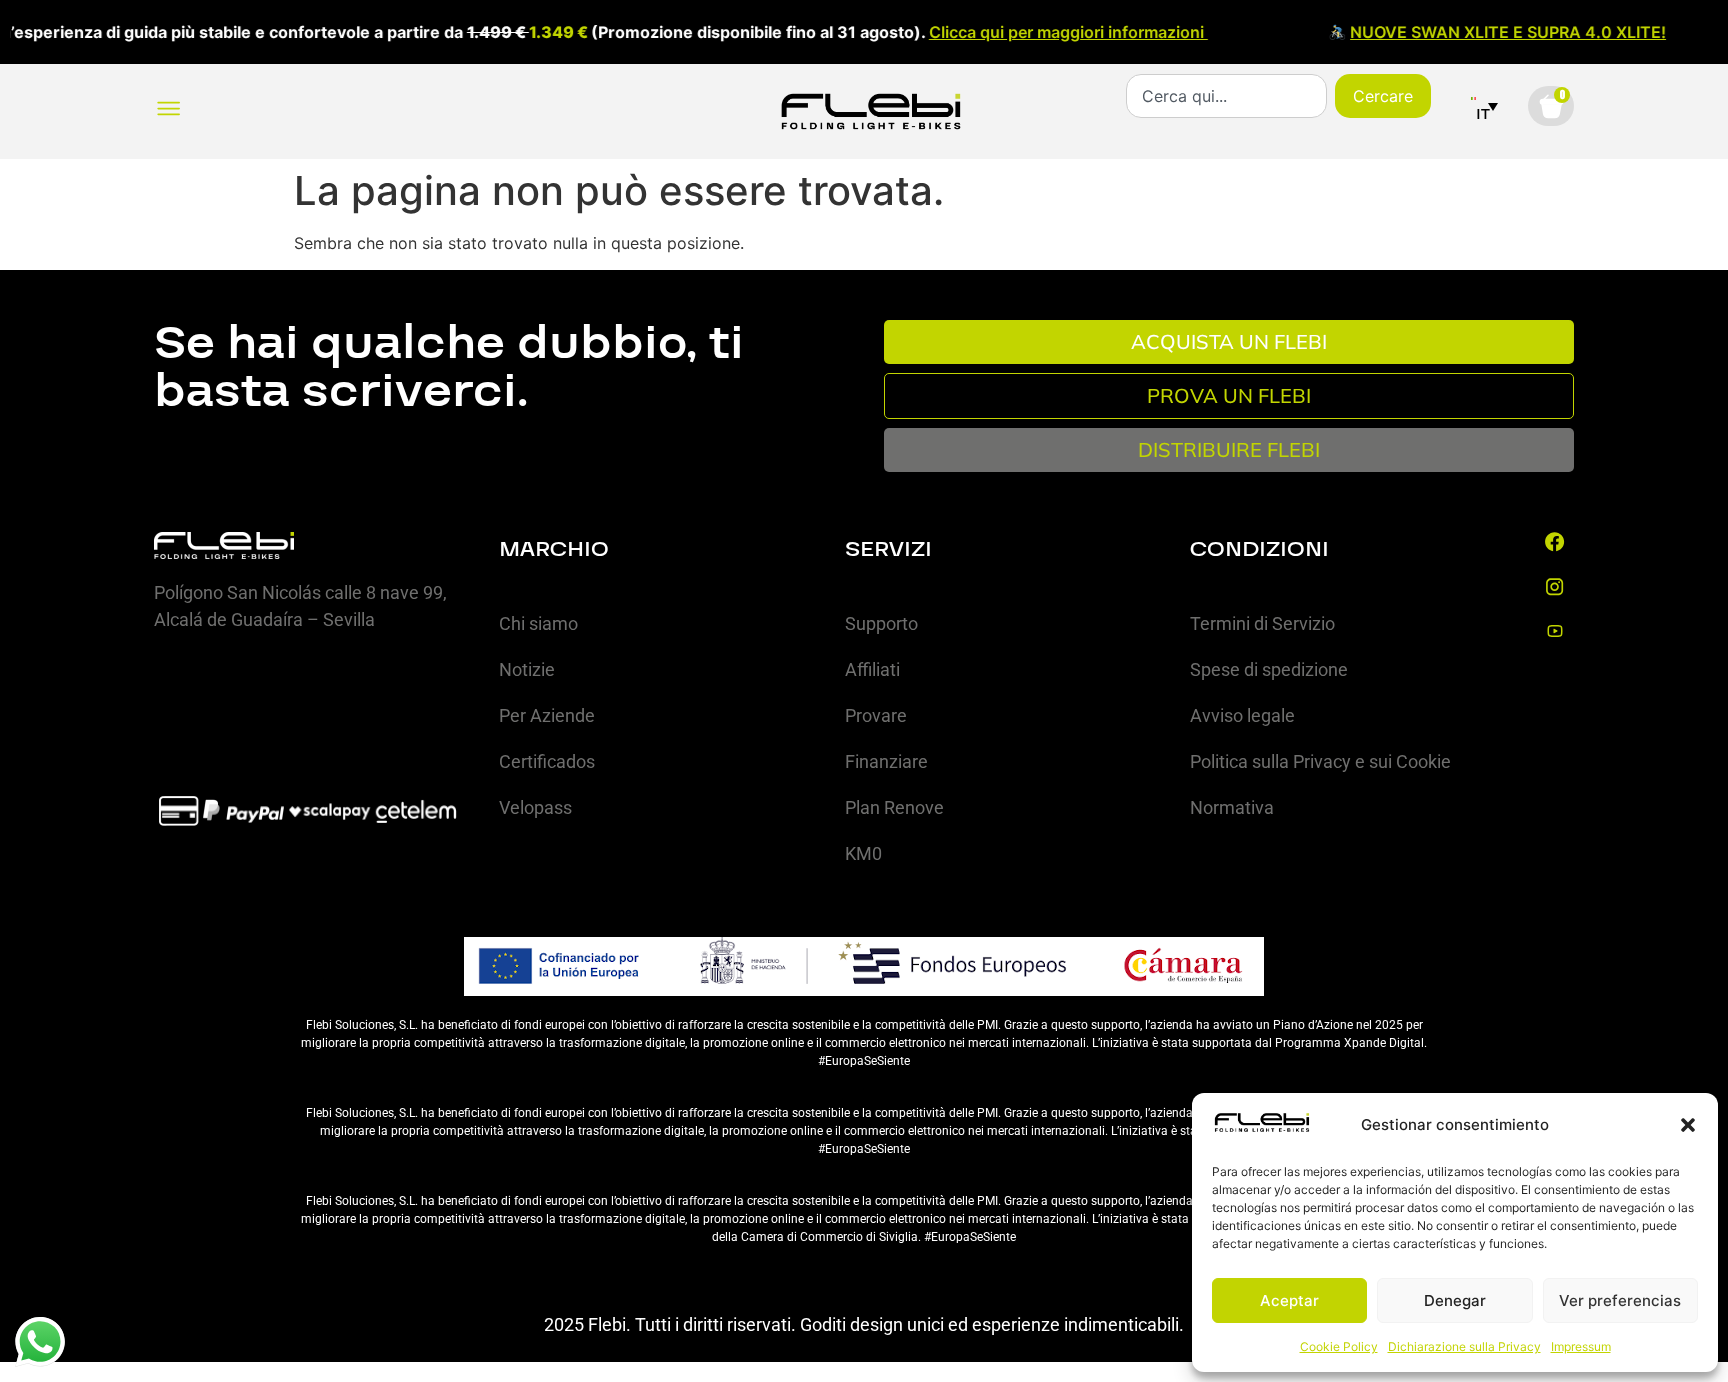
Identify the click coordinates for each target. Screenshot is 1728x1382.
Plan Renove (894, 807)
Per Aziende (547, 715)
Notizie (527, 669)
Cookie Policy (1339, 1346)
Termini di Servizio (1262, 623)
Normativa (1232, 807)
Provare (876, 715)
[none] (1484, 105)
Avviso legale (1242, 715)
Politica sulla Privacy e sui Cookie (1320, 761)
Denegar (1455, 1300)
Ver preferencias (1620, 1300)
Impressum (1581, 1346)
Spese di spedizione (1269, 669)
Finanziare (886, 761)
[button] (1688, 1125)
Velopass (535, 807)
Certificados (547, 761)
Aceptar (1289, 1300)
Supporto (881, 623)
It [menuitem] (1483, 114)
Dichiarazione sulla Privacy (1464, 1346)
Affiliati (872, 669)
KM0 (863, 853)
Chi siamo (538, 623)
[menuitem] (1484, 105)
